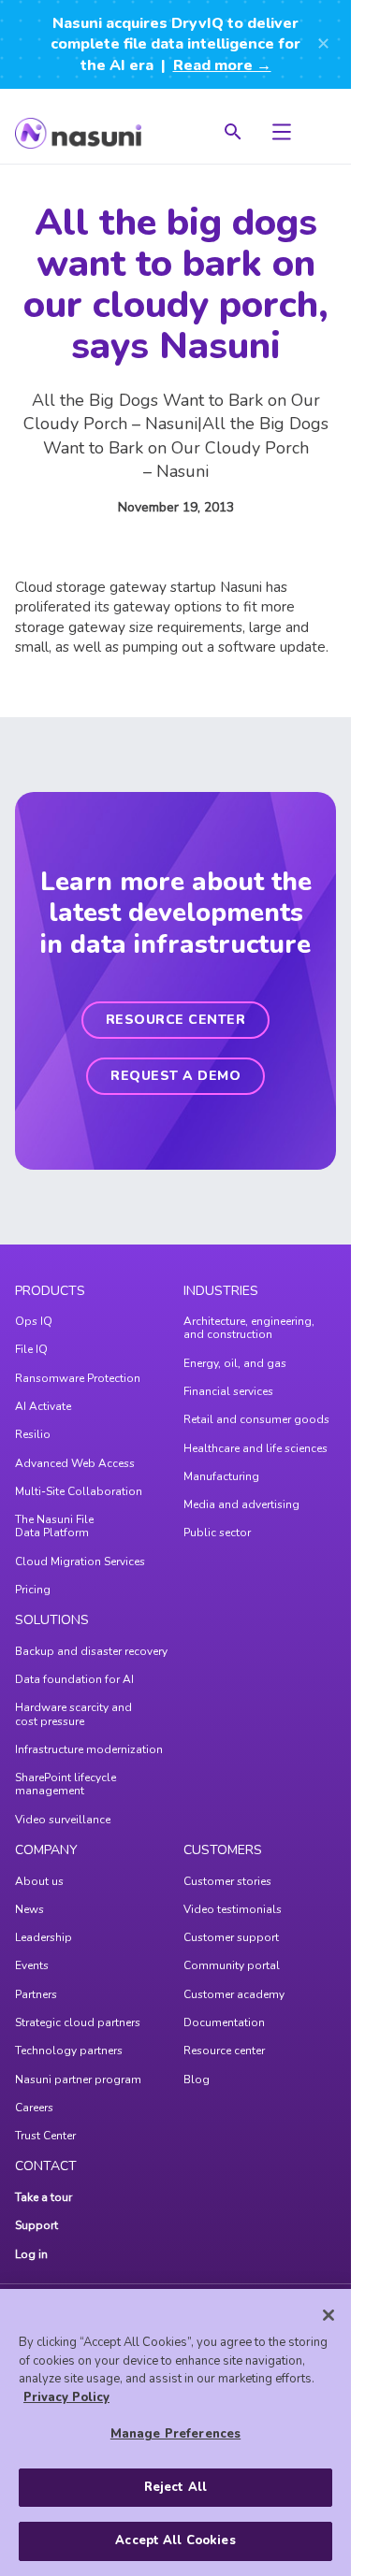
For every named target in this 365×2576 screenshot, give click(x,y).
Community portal (232, 1965)
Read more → (222, 65)
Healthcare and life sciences (255, 1448)
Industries (221, 1291)
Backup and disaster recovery (91, 1651)
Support (36, 2225)
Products (50, 1291)
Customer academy (234, 1994)
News (29, 1909)
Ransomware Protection (78, 1378)
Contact (46, 2166)
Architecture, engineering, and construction (249, 1328)
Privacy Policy (66, 2397)
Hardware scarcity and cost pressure (73, 1714)
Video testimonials (233, 1909)
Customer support (231, 1937)
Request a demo (175, 1076)
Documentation (224, 2022)
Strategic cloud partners (78, 2022)
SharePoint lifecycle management (66, 1784)
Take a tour (44, 2197)
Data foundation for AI (74, 1679)
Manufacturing (221, 1476)
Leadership (44, 1937)
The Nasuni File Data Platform (54, 1526)
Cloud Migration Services (80, 1561)
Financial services (228, 1391)
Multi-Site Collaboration (79, 1491)
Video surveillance (63, 1820)
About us (39, 1881)
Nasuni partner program (78, 2080)
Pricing (33, 1590)
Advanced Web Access (75, 1463)
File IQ (31, 1349)
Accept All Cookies (175, 2540)
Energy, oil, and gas (235, 1363)
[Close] (328, 2315)
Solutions (52, 1620)
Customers (223, 1850)
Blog (197, 2080)
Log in (31, 2254)
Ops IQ (34, 1321)
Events (32, 1965)
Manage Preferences (175, 2434)
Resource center (224, 2051)
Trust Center (45, 2136)
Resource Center (176, 1020)
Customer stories (227, 1881)
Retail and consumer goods (256, 1419)
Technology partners (69, 2051)
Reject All (175, 2487)
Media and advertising (241, 1504)
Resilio (33, 1434)
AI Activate (43, 1406)
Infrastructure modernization (89, 1749)
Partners (36, 1994)
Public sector (217, 1533)
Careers (34, 2108)
